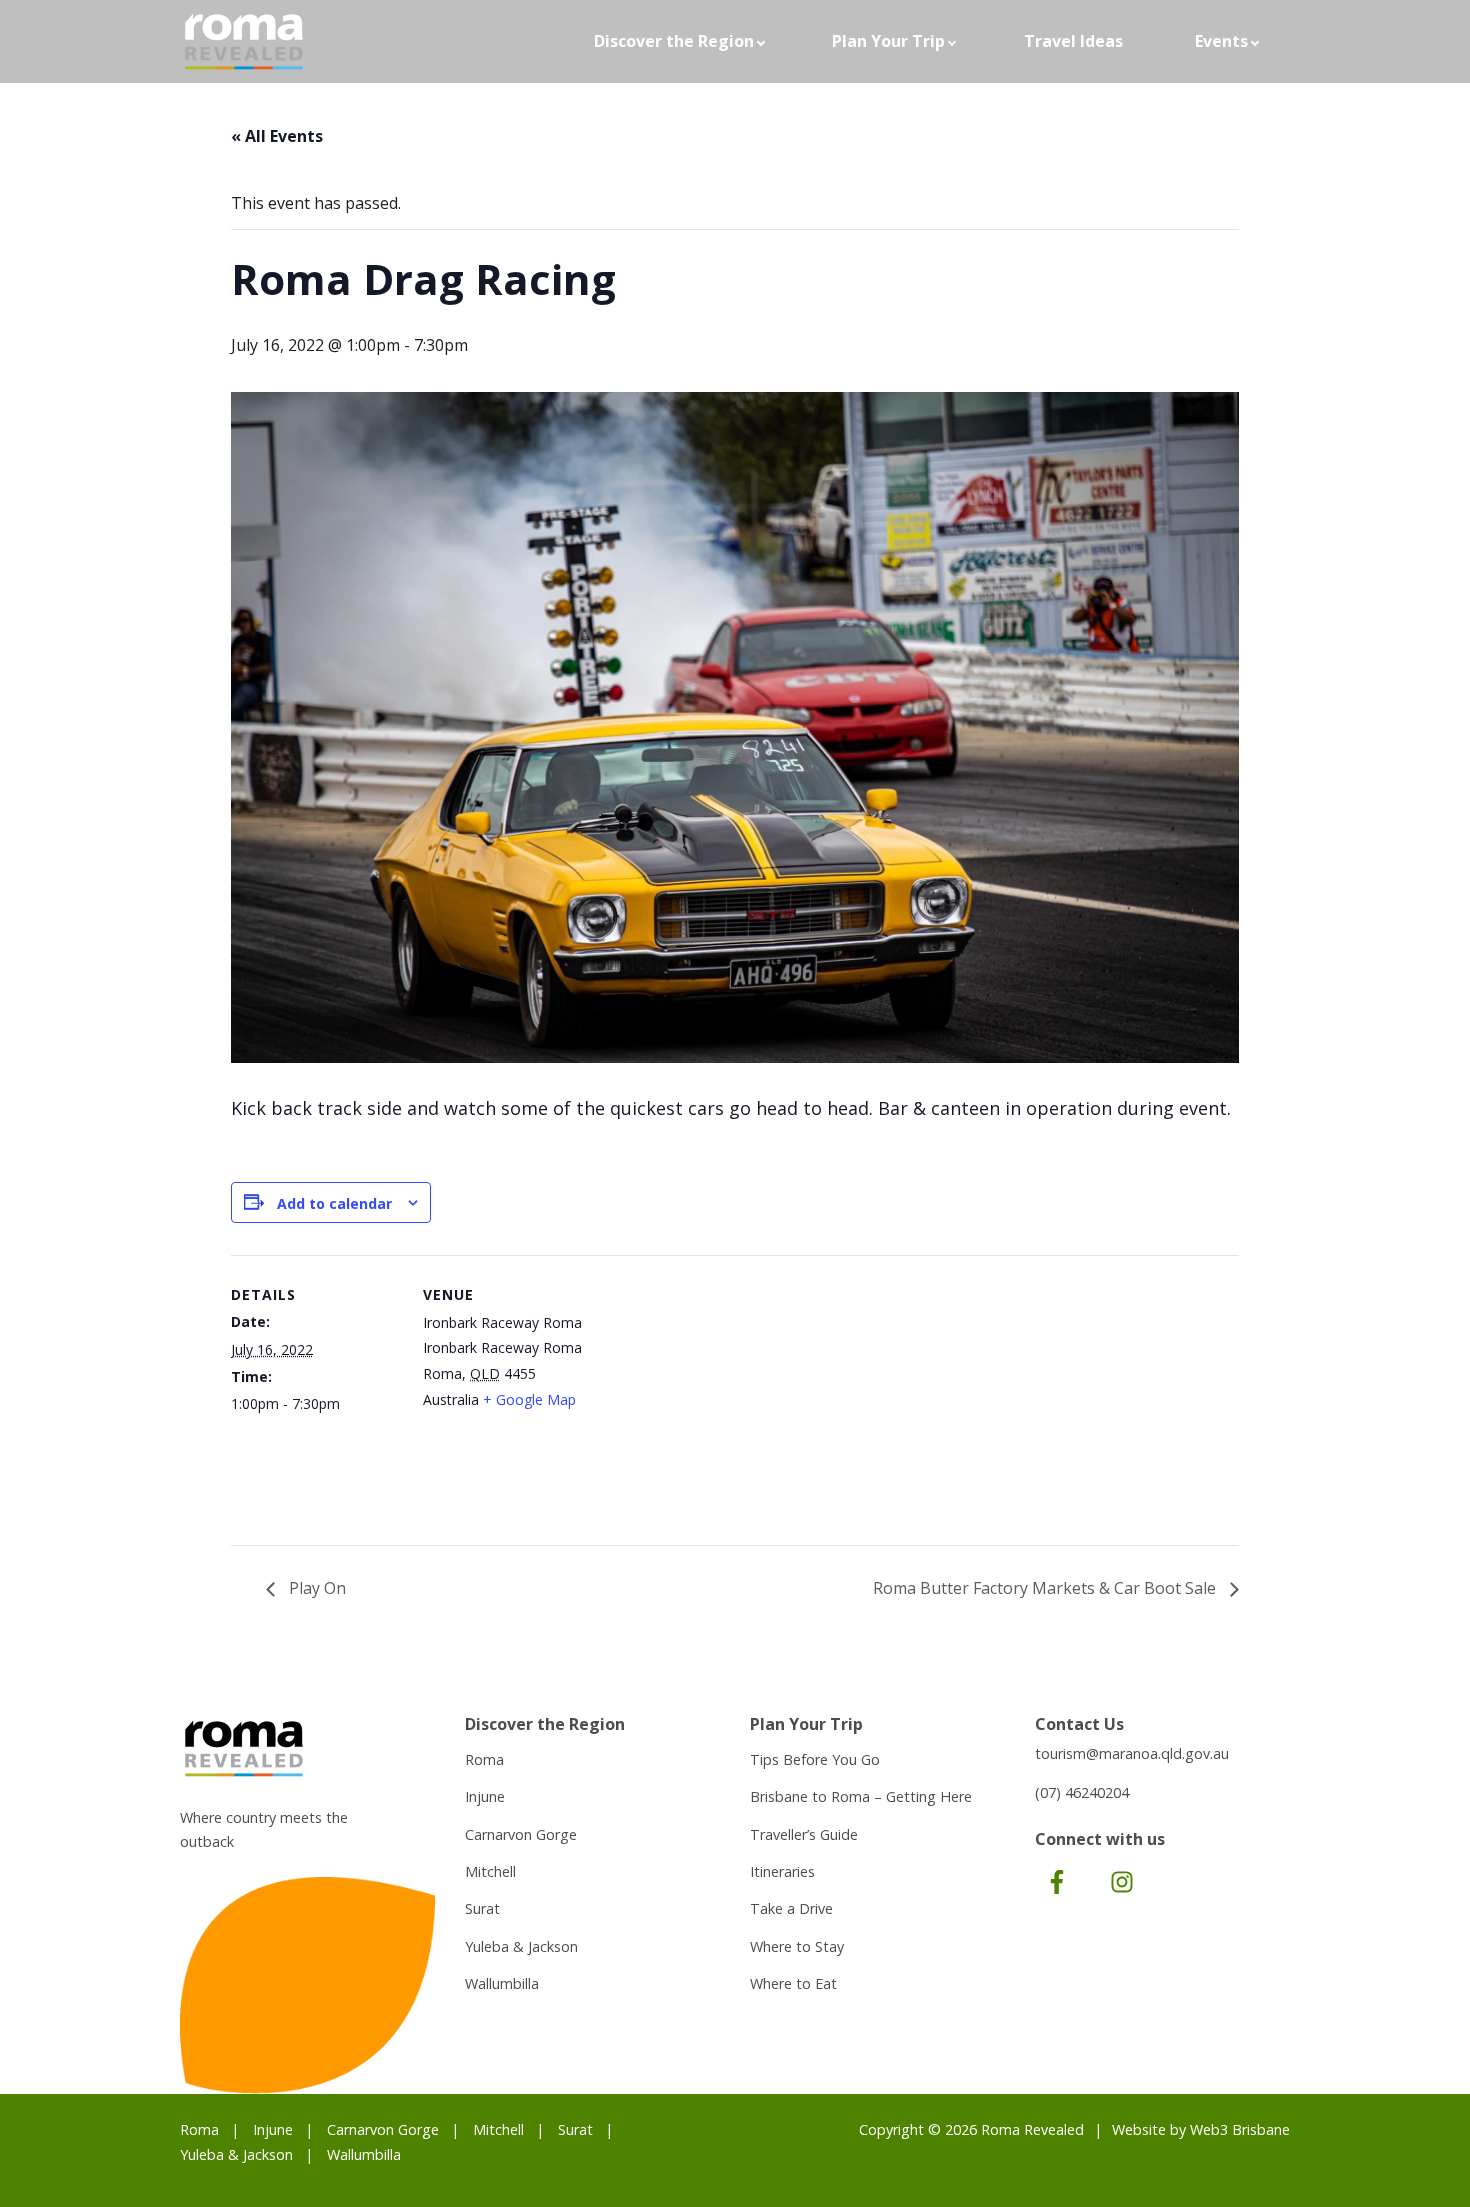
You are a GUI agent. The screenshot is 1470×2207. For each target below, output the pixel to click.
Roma (484, 1759)
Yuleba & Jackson (521, 1946)
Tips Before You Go (815, 1759)
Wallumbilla (502, 1983)
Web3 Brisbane (1240, 2129)
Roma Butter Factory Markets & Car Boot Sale (1046, 1588)
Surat (482, 1908)
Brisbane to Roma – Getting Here (861, 1796)
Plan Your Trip (888, 41)
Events (1221, 41)
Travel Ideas (1073, 41)
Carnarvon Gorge (521, 1834)
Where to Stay (797, 1946)
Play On (315, 1588)
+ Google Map (529, 1399)
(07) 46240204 (1082, 1792)
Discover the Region (674, 41)
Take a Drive (791, 1908)
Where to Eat (793, 1983)
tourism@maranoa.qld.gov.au (1132, 1753)
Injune (485, 1796)
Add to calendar (334, 1203)
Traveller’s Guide (804, 1834)
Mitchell (490, 1871)
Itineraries (782, 1871)
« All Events (277, 136)
